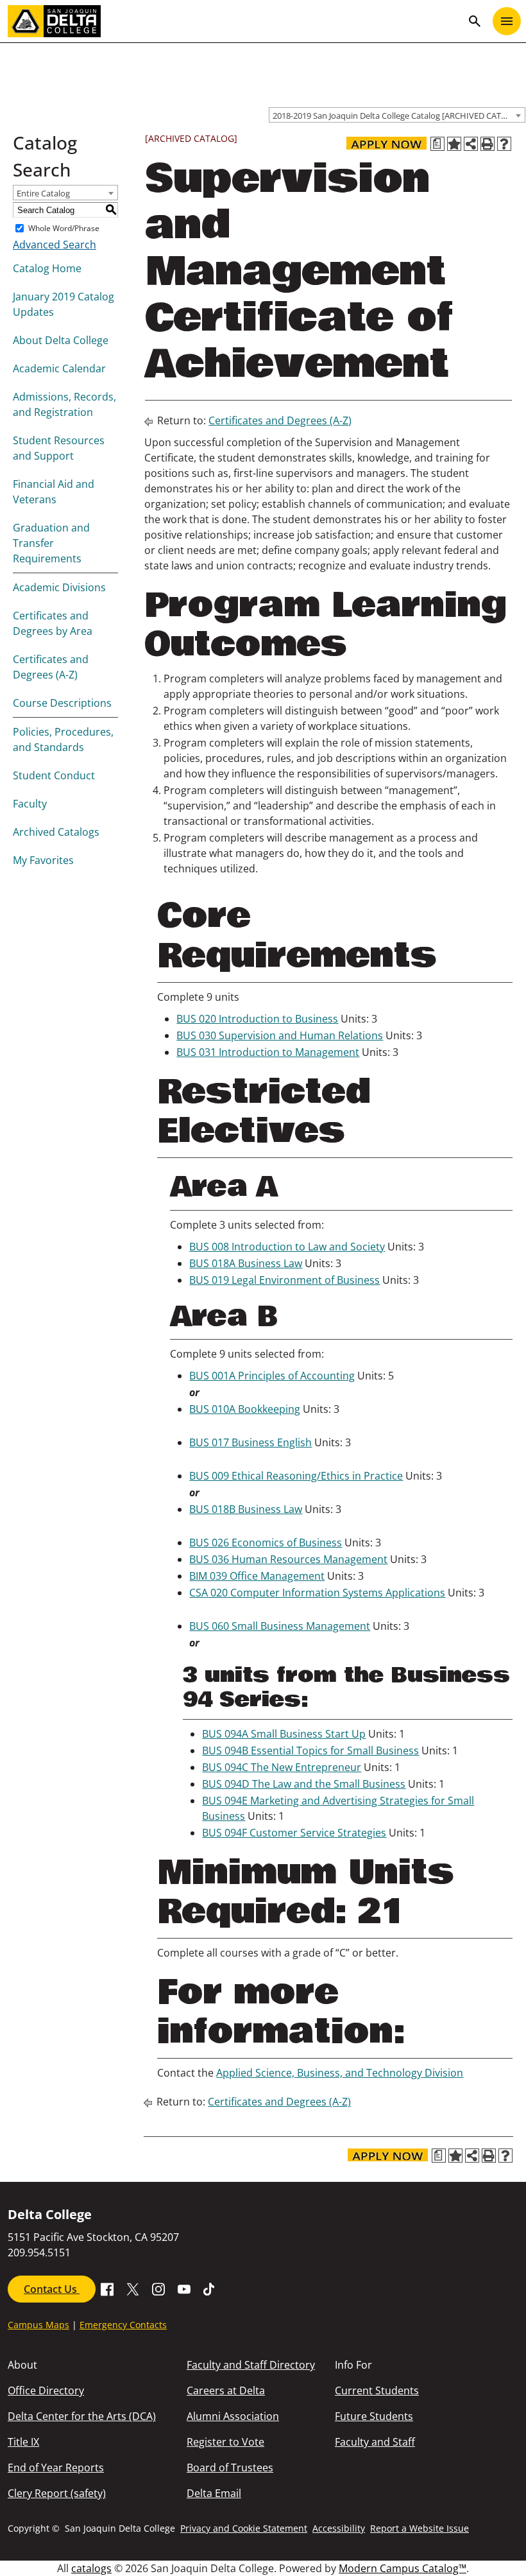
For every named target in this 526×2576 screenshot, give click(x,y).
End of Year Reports (56, 2468)
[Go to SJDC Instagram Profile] (158, 2288)
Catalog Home (47, 268)
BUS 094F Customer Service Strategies (294, 1833)
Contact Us (52, 2289)
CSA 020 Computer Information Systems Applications (317, 1593)
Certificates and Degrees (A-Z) (51, 667)
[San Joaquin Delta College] (235, 21)
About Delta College (61, 340)
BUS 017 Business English (250, 1442)
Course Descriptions (62, 703)
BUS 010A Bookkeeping (245, 1409)
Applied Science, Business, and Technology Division (340, 2073)
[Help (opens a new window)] (504, 144)
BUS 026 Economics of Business (266, 1543)
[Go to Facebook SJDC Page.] (107, 2288)
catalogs (91, 2568)
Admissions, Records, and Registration (64, 404)
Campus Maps (38, 2325)
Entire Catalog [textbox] (43, 193)
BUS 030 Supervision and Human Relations (280, 1035)
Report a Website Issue (420, 2528)
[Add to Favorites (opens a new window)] (454, 144)
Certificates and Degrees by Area (53, 623)
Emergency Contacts (123, 2325)
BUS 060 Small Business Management (280, 1626)
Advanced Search (55, 245)
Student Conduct (54, 775)
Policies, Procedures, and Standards (63, 739)
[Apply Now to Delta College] (386, 143)
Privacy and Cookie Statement (244, 2528)
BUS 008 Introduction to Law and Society (287, 1247)
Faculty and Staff (375, 2442)
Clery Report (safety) (57, 2493)
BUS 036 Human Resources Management (288, 1559)
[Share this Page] (471, 144)
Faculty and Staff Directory (251, 2365)
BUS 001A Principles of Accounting (272, 1376)
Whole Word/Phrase (64, 228)
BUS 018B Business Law (246, 1509)
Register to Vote (225, 2442)
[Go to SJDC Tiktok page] (210, 2288)
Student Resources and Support (59, 448)
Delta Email (214, 2493)
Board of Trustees (230, 2468)
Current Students (377, 2390)
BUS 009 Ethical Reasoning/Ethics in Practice (296, 1476)
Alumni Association (233, 2416)
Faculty (30, 804)
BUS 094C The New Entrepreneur (282, 1767)
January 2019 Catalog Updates (64, 304)
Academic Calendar (59, 368)
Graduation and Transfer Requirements (51, 543)
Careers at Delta (226, 2390)
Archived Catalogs (56, 832)
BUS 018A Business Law (246, 1263)
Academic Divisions (59, 587)
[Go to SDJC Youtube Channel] (184, 2288)
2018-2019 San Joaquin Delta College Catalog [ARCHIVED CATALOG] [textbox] (399, 116)
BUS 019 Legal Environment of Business (284, 1280)
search (475, 21)
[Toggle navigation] (507, 21)
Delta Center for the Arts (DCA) (82, 2416)
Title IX (23, 2442)
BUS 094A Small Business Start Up (284, 1734)
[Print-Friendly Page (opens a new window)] (488, 144)
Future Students (374, 2416)
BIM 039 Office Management (257, 1576)
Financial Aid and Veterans (54, 492)
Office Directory (46, 2390)
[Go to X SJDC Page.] (133, 2288)
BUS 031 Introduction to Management (268, 1052)
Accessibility (339, 2528)
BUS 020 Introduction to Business (257, 1019)
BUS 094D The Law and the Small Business (304, 1784)
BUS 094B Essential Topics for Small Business (310, 1750)
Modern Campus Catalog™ (403, 2568)
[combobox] (397, 115)
